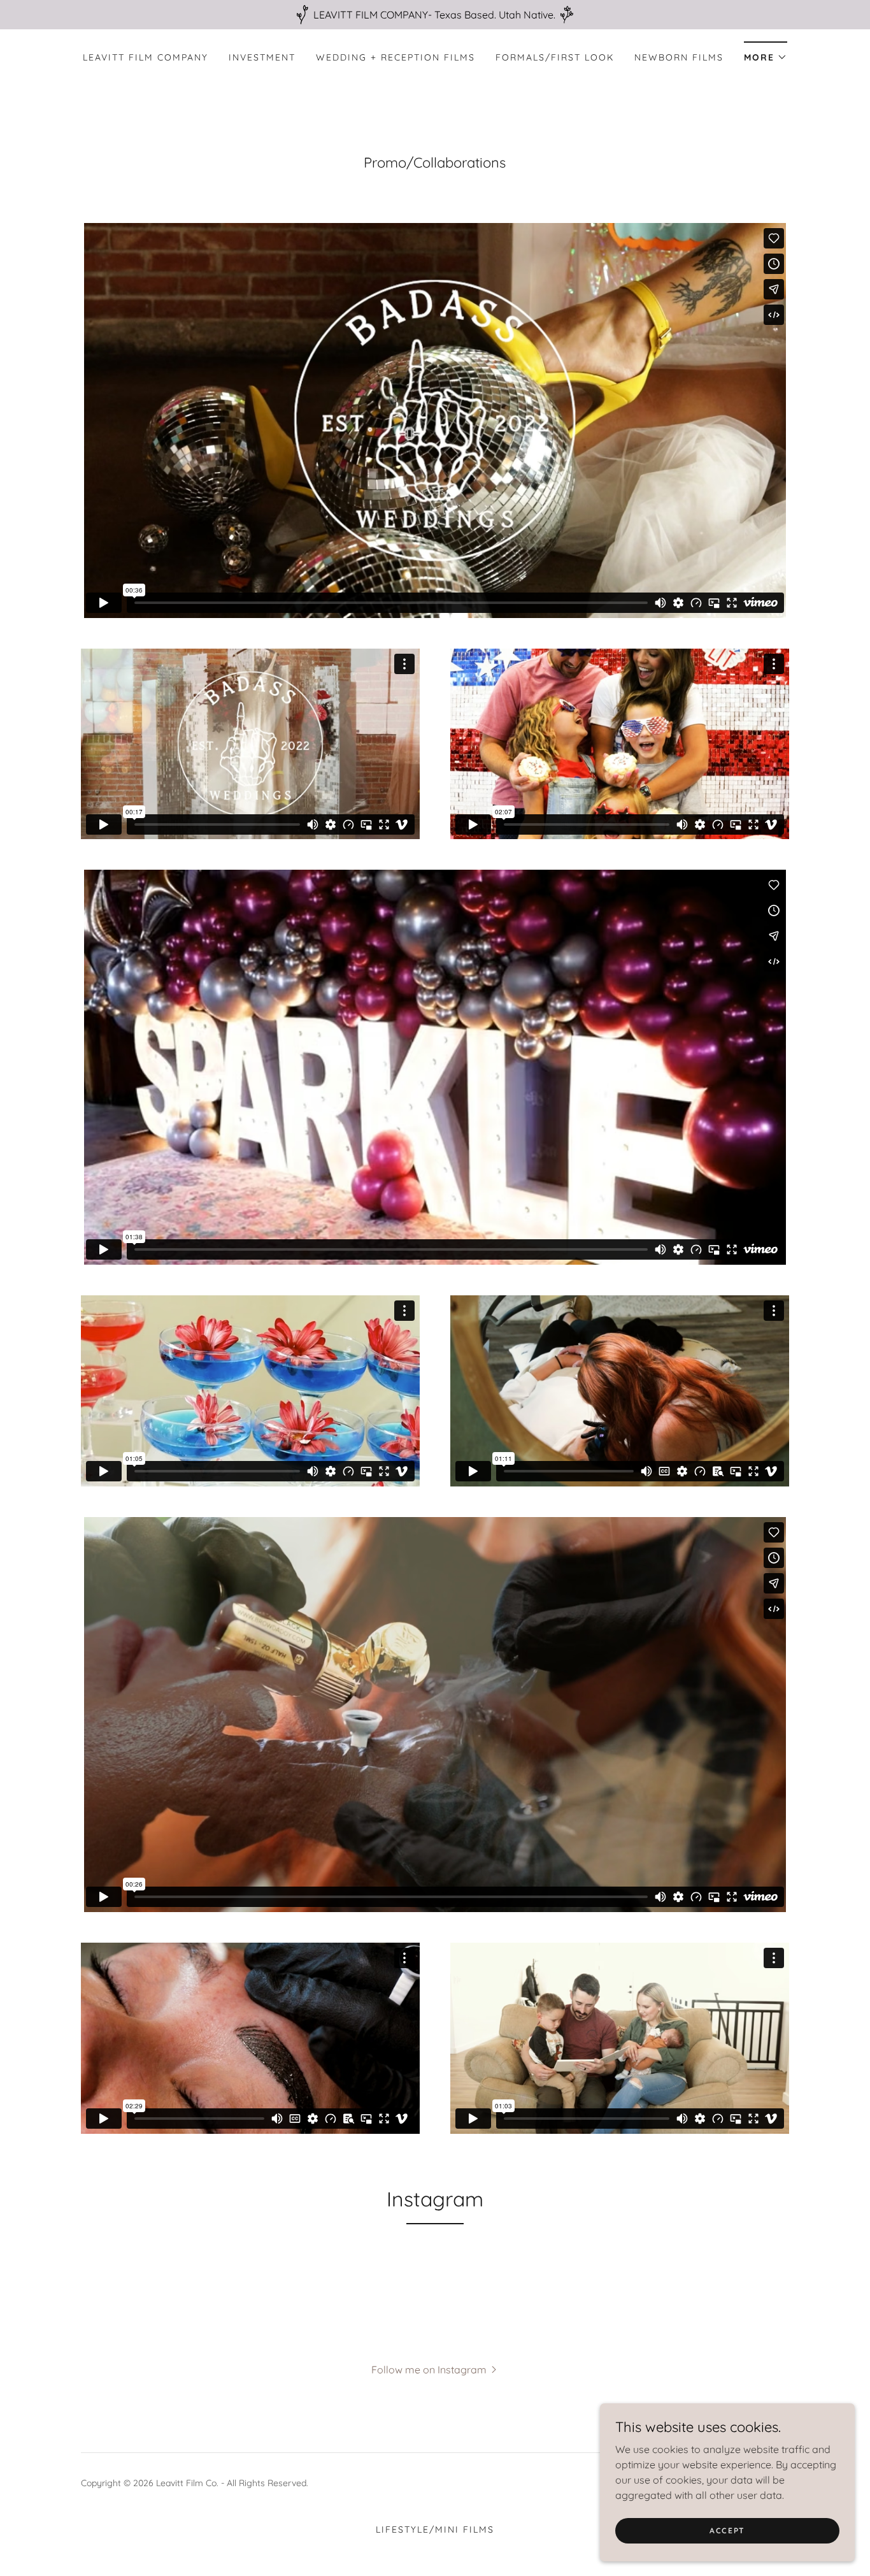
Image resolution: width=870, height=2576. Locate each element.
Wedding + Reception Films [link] (396, 57)
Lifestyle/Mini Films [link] (435, 2529)
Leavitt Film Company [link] (146, 57)
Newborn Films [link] (679, 57)
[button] (766, 53)
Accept (727, 2530)
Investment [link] (262, 57)
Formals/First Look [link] (555, 57)
